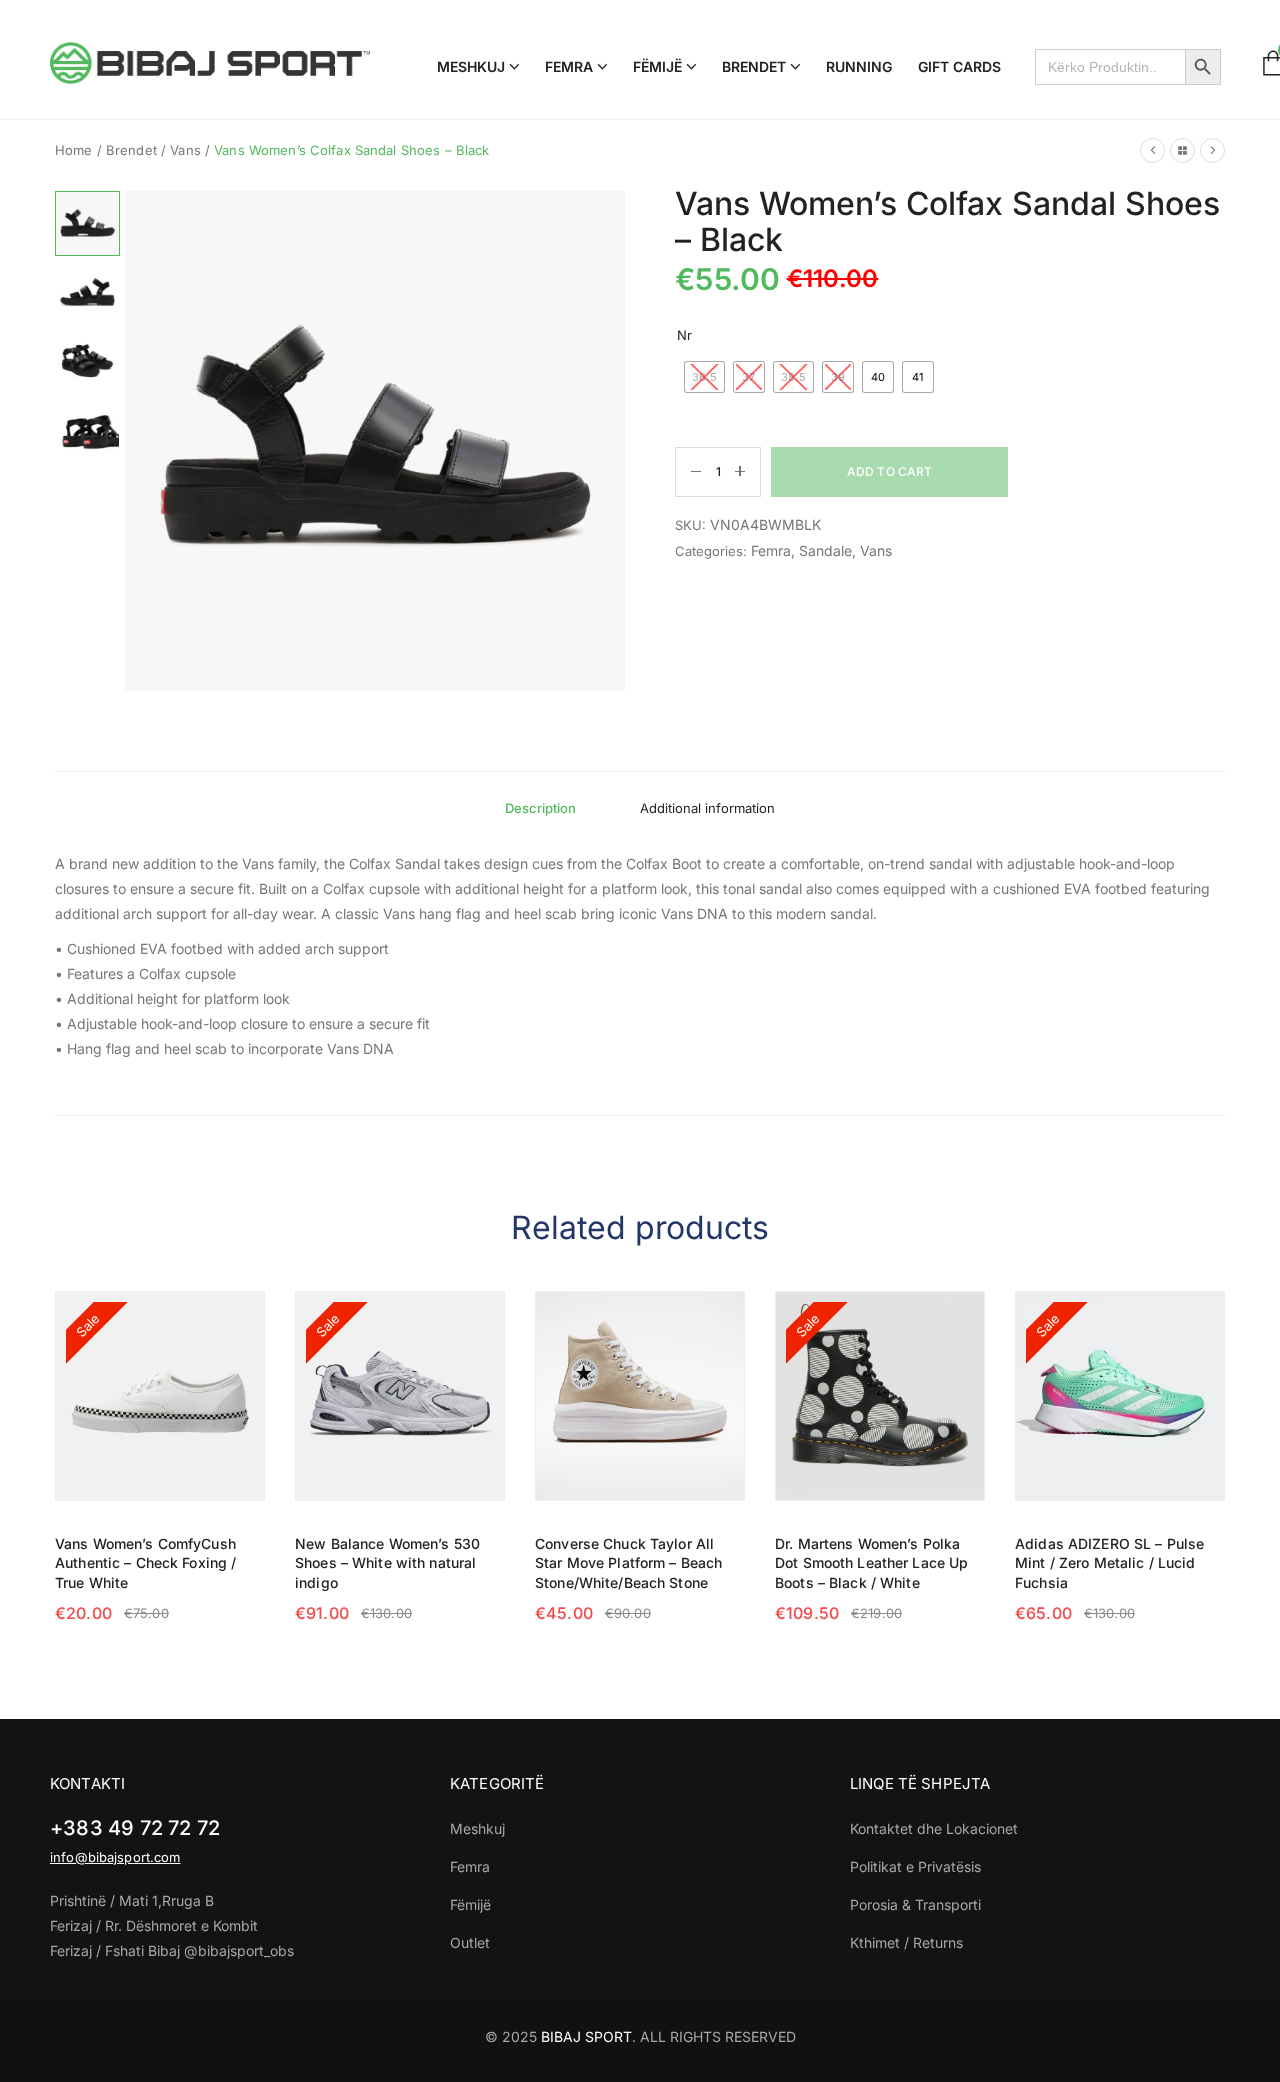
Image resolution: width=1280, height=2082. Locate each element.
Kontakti (87, 1783)
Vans (185, 150)
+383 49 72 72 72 (135, 1828)
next (607, 433)
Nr (684, 335)
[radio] (704, 377)
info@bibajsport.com (115, 1857)
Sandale (825, 550)
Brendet (131, 150)
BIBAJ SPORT (586, 2036)
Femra (771, 550)
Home (74, 150)
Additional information (707, 808)
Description (540, 808)
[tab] (540, 808)
